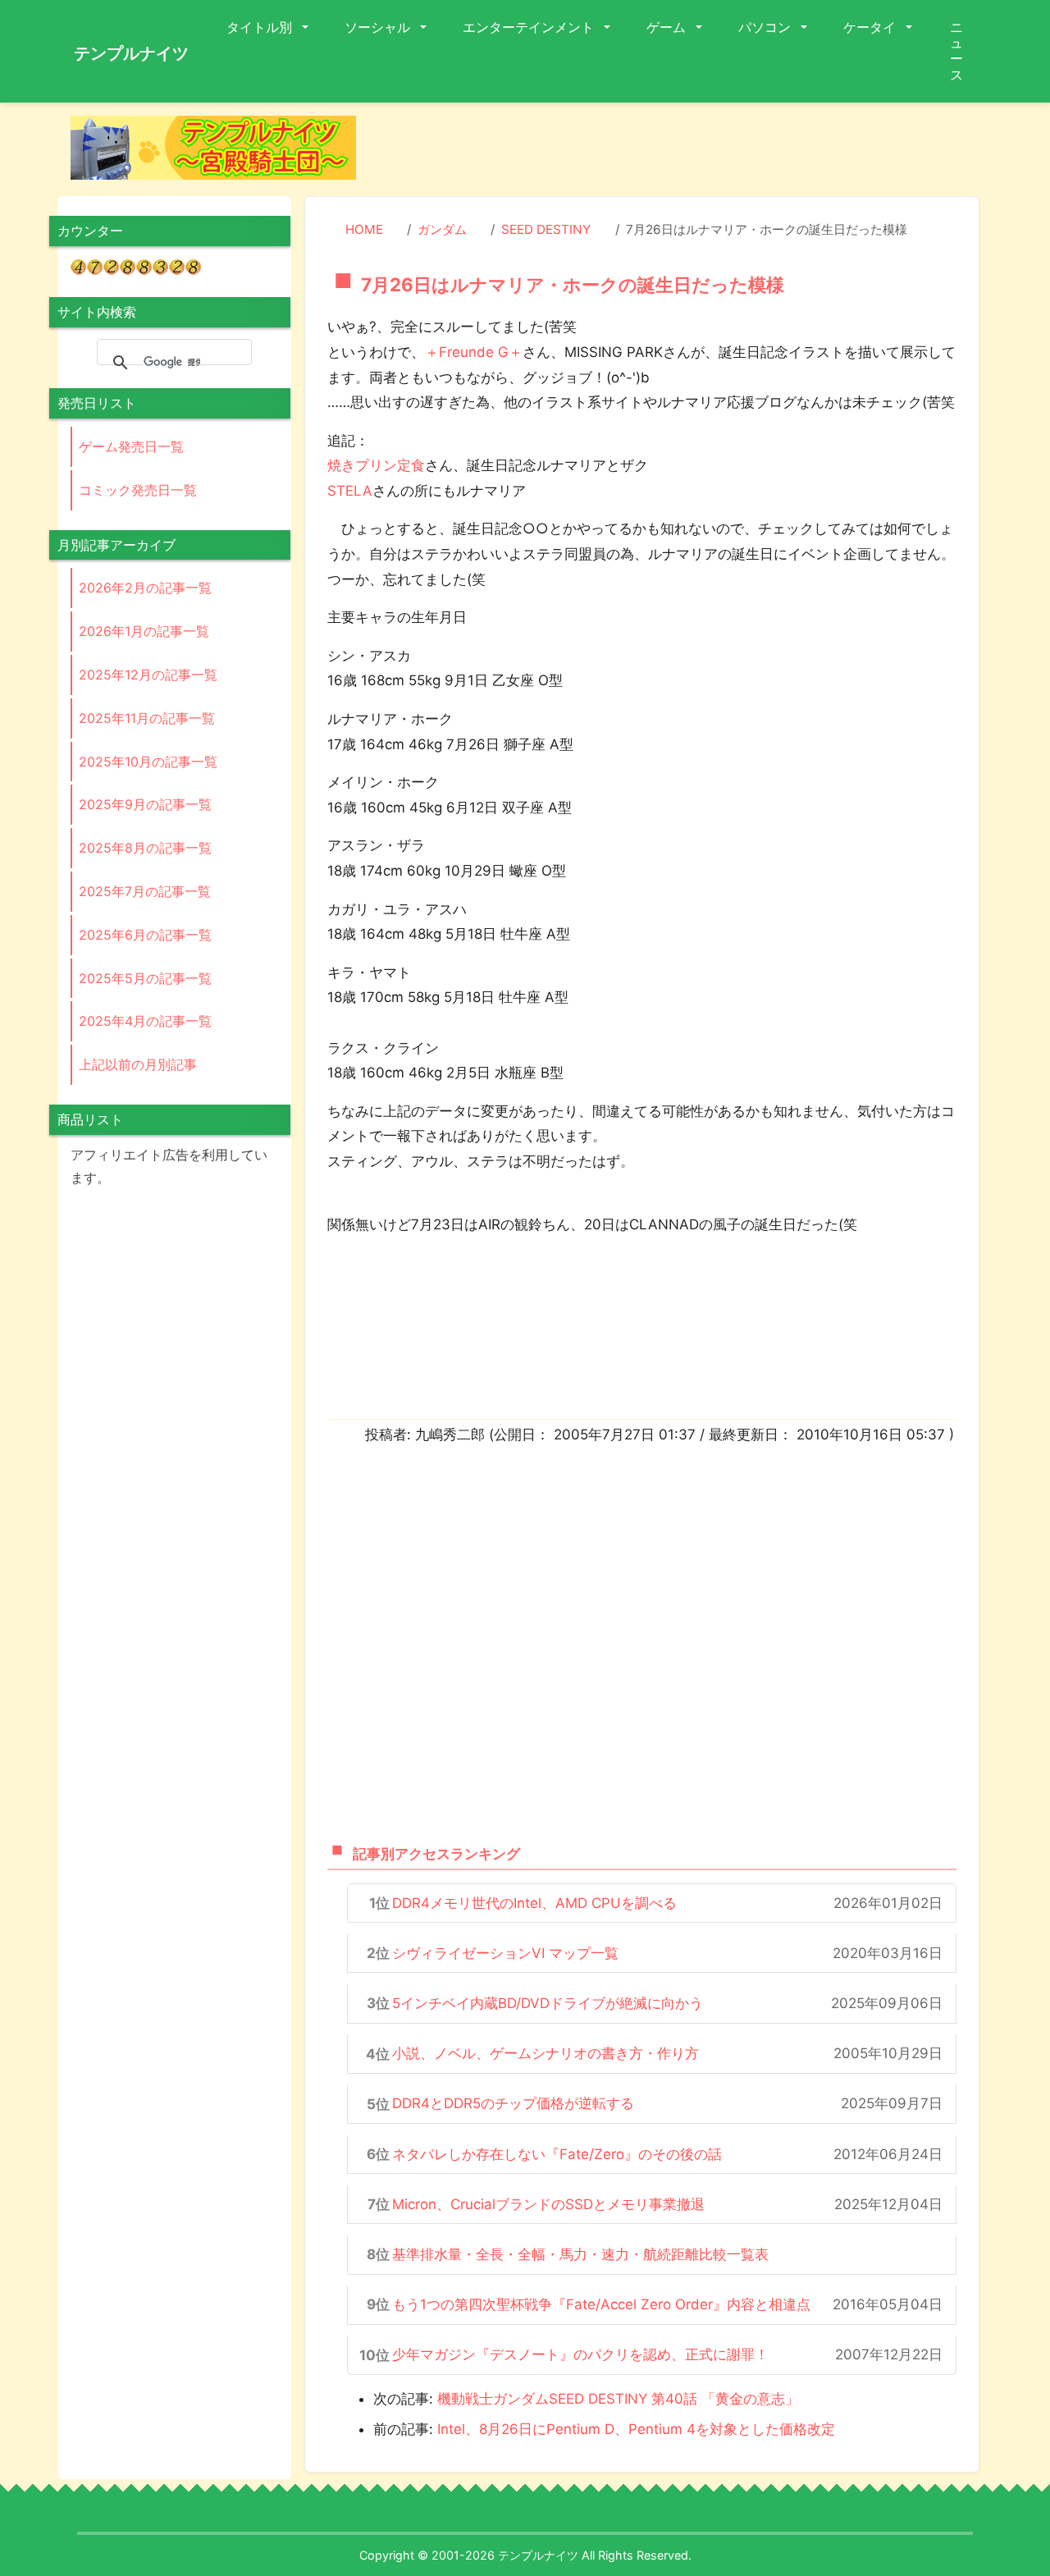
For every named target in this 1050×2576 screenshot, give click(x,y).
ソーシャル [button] (379, 27)
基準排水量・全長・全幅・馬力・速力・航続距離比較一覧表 (580, 2254)
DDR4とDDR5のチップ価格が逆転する (513, 2103)
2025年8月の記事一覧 (145, 848)
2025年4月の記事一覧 (145, 1021)
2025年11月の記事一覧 (147, 718)
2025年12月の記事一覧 (148, 675)
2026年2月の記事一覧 (145, 588)
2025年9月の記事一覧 (145, 804)
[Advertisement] (681, 153)
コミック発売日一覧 (138, 490)
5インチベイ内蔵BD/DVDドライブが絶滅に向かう (548, 2003)
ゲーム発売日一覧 (131, 446)
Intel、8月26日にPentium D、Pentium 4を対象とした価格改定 (636, 2429)
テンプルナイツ (131, 53)
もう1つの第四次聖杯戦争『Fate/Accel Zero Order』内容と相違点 (601, 2304)
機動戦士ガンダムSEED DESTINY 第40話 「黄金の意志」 (618, 2399)
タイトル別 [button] (261, 27)
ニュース (956, 51)
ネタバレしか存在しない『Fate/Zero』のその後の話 (557, 2154)
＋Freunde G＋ (474, 352)
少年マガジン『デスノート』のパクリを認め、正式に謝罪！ (580, 2354)
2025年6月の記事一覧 (145, 935)
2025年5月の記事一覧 (145, 978)
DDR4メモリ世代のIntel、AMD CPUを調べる (534, 1903)
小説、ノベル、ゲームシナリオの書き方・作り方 (546, 2053)
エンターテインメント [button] (530, 27)
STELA (350, 491)
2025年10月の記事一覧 (148, 762)
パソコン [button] (766, 27)
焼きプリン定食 (376, 465)
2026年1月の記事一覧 (144, 631)
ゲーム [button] (668, 27)
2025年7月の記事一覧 (145, 891)
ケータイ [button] (871, 27)
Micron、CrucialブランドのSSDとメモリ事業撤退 (548, 2204)
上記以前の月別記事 (138, 1064)
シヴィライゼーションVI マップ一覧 (505, 1953)
